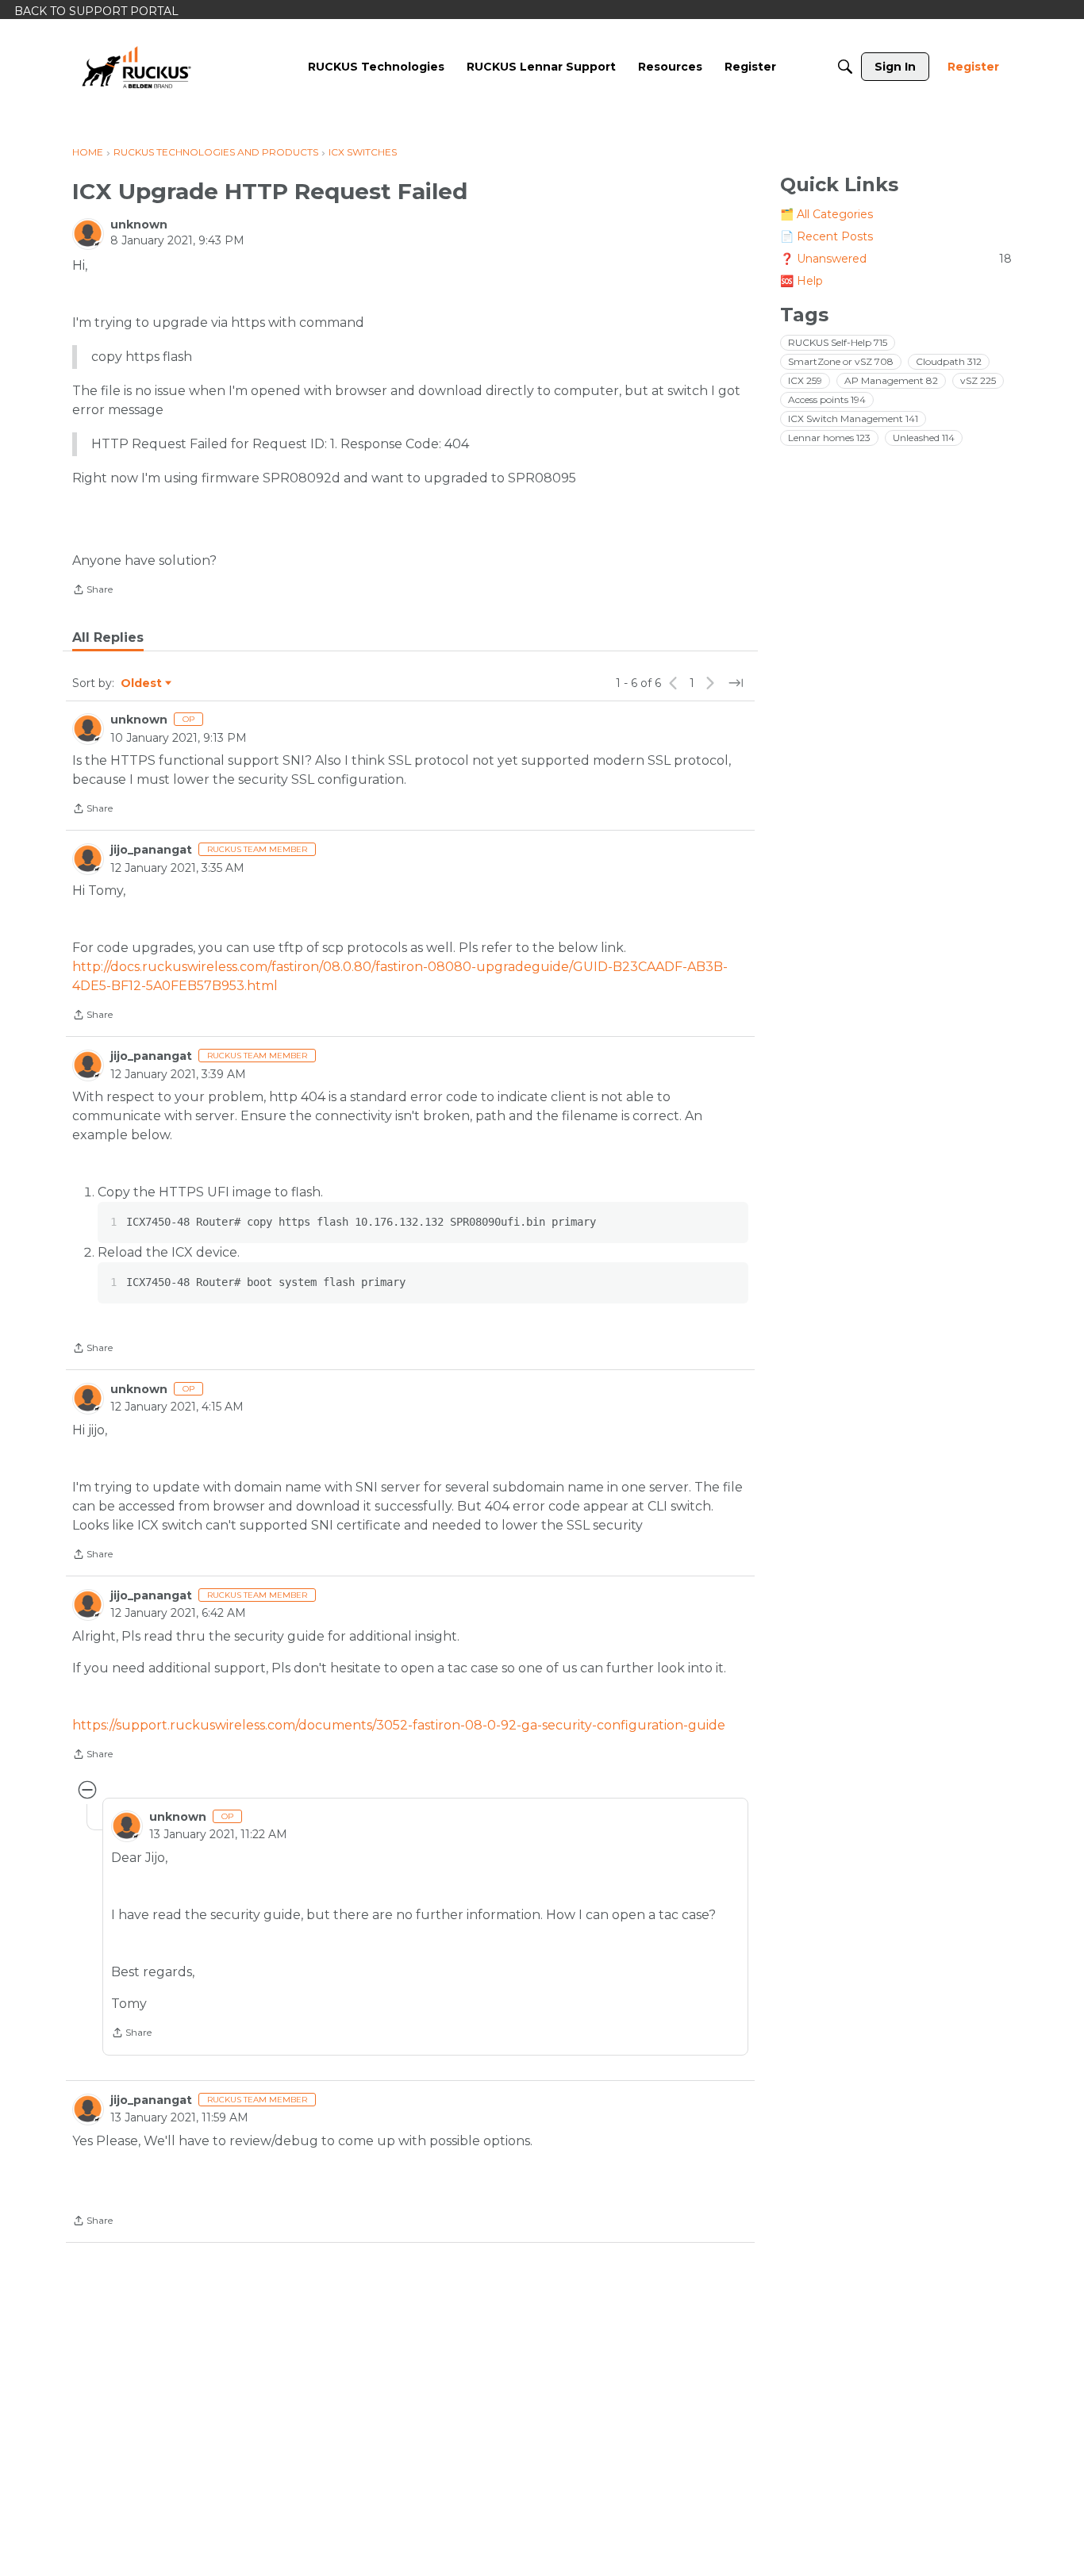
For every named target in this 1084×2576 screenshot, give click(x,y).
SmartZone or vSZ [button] (841, 361)
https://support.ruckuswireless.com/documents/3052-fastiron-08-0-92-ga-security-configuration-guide (399, 1725)
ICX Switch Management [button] (853, 418)
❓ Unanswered (896, 259)
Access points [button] (827, 399)
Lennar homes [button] (829, 438)
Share (92, 591)
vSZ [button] (978, 380)
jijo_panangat (151, 850)
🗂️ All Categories (826, 214)
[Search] (845, 67)
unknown (139, 225)
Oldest (142, 684)
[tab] (108, 638)
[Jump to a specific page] (736, 683)
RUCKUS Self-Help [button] (838, 342)
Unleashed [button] (924, 438)
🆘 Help (801, 281)
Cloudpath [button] (949, 361)
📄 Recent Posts (826, 236)
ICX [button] (805, 380)
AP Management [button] (891, 380)
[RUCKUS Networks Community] (136, 67)
